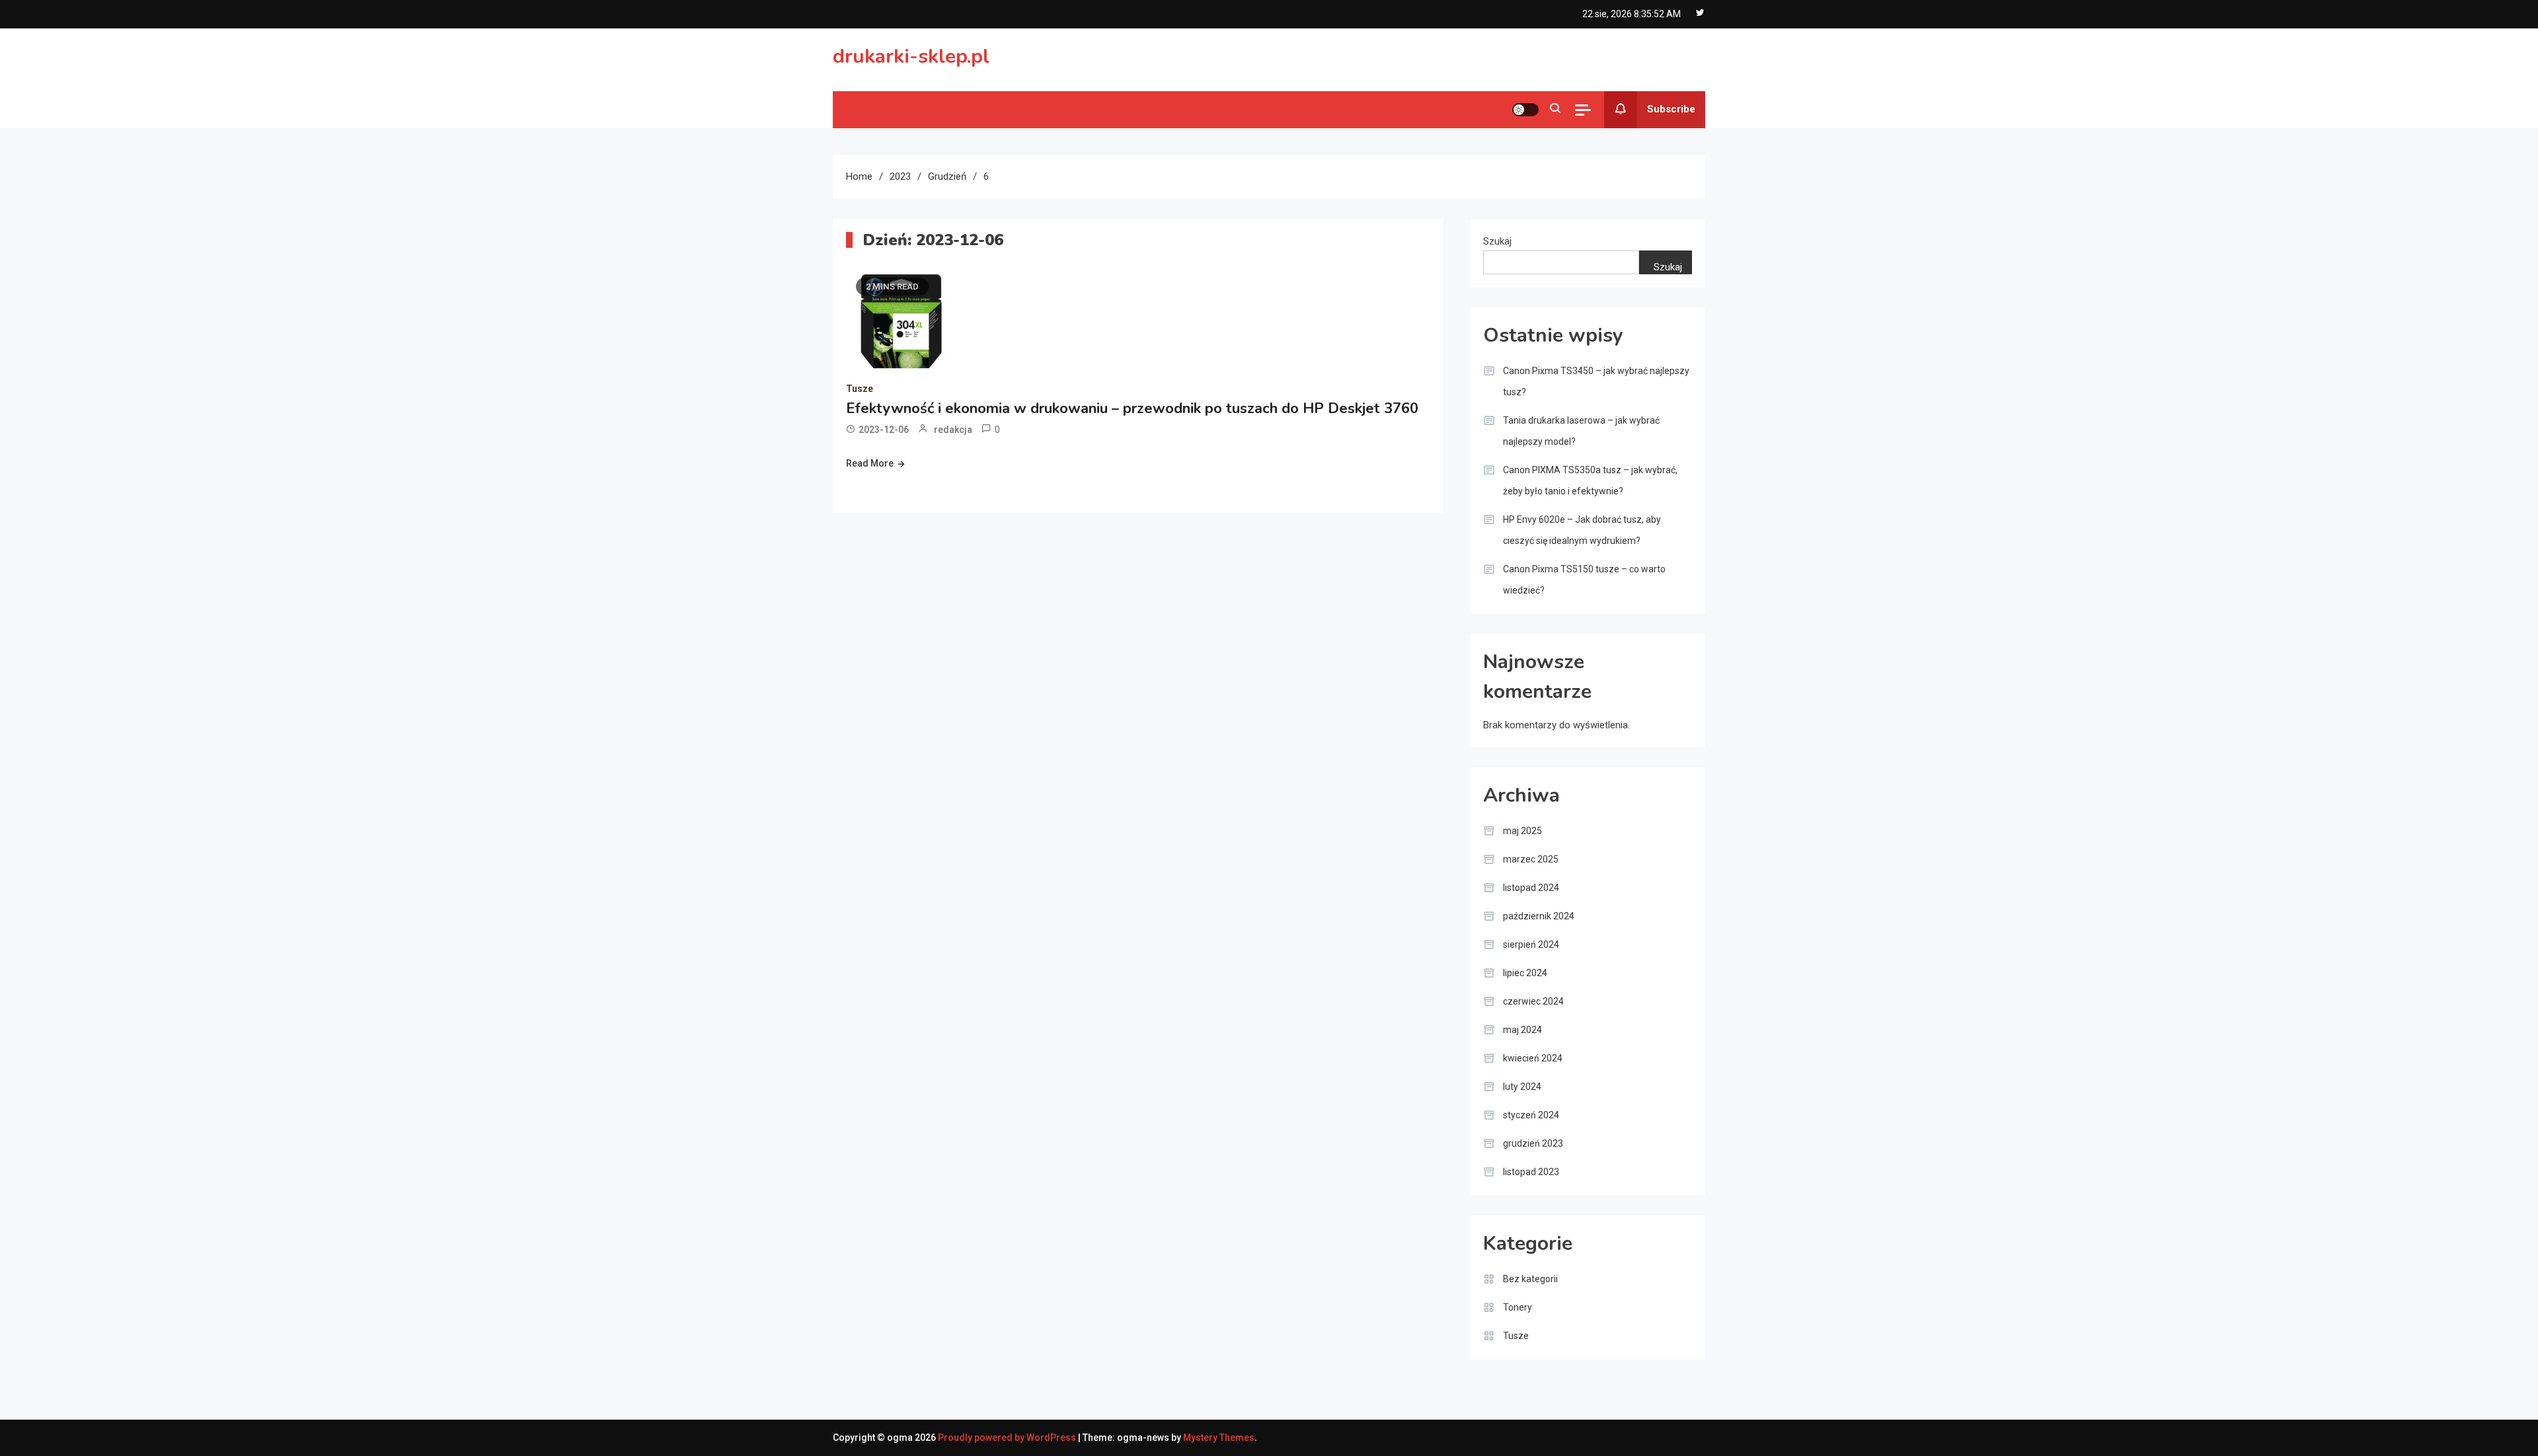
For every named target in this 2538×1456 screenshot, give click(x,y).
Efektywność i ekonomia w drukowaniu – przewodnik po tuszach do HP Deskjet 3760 (1132, 408)
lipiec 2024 (1525, 973)
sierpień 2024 (1531, 944)
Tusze (860, 389)
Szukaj (1497, 241)
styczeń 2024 (1531, 1115)
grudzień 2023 (1533, 1143)
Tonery (1518, 1307)
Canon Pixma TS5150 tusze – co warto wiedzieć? (1584, 580)
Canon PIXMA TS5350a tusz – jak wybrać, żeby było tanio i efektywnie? (1590, 480)
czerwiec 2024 (1533, 1001)
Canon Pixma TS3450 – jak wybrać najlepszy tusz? (1596, 381)
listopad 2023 (1531, 1172)
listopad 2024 (1531, 888)
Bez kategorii (1530, 1279)
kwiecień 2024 (1533, 1058)
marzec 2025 (1531, 859)
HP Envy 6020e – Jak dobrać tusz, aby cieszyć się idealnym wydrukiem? (1582, 530)
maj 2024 (1522, 1030)
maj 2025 (1522, 831)
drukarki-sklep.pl (911, 57)
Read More (870, 463)
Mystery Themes (1219, 1437)
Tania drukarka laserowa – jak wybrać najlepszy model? (1581, 431)
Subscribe (1671, 109)
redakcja (953, 430)
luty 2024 (1522, 1087)
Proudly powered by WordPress (1008, 1437)
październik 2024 (1539, 916)
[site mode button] (1525, 110)
